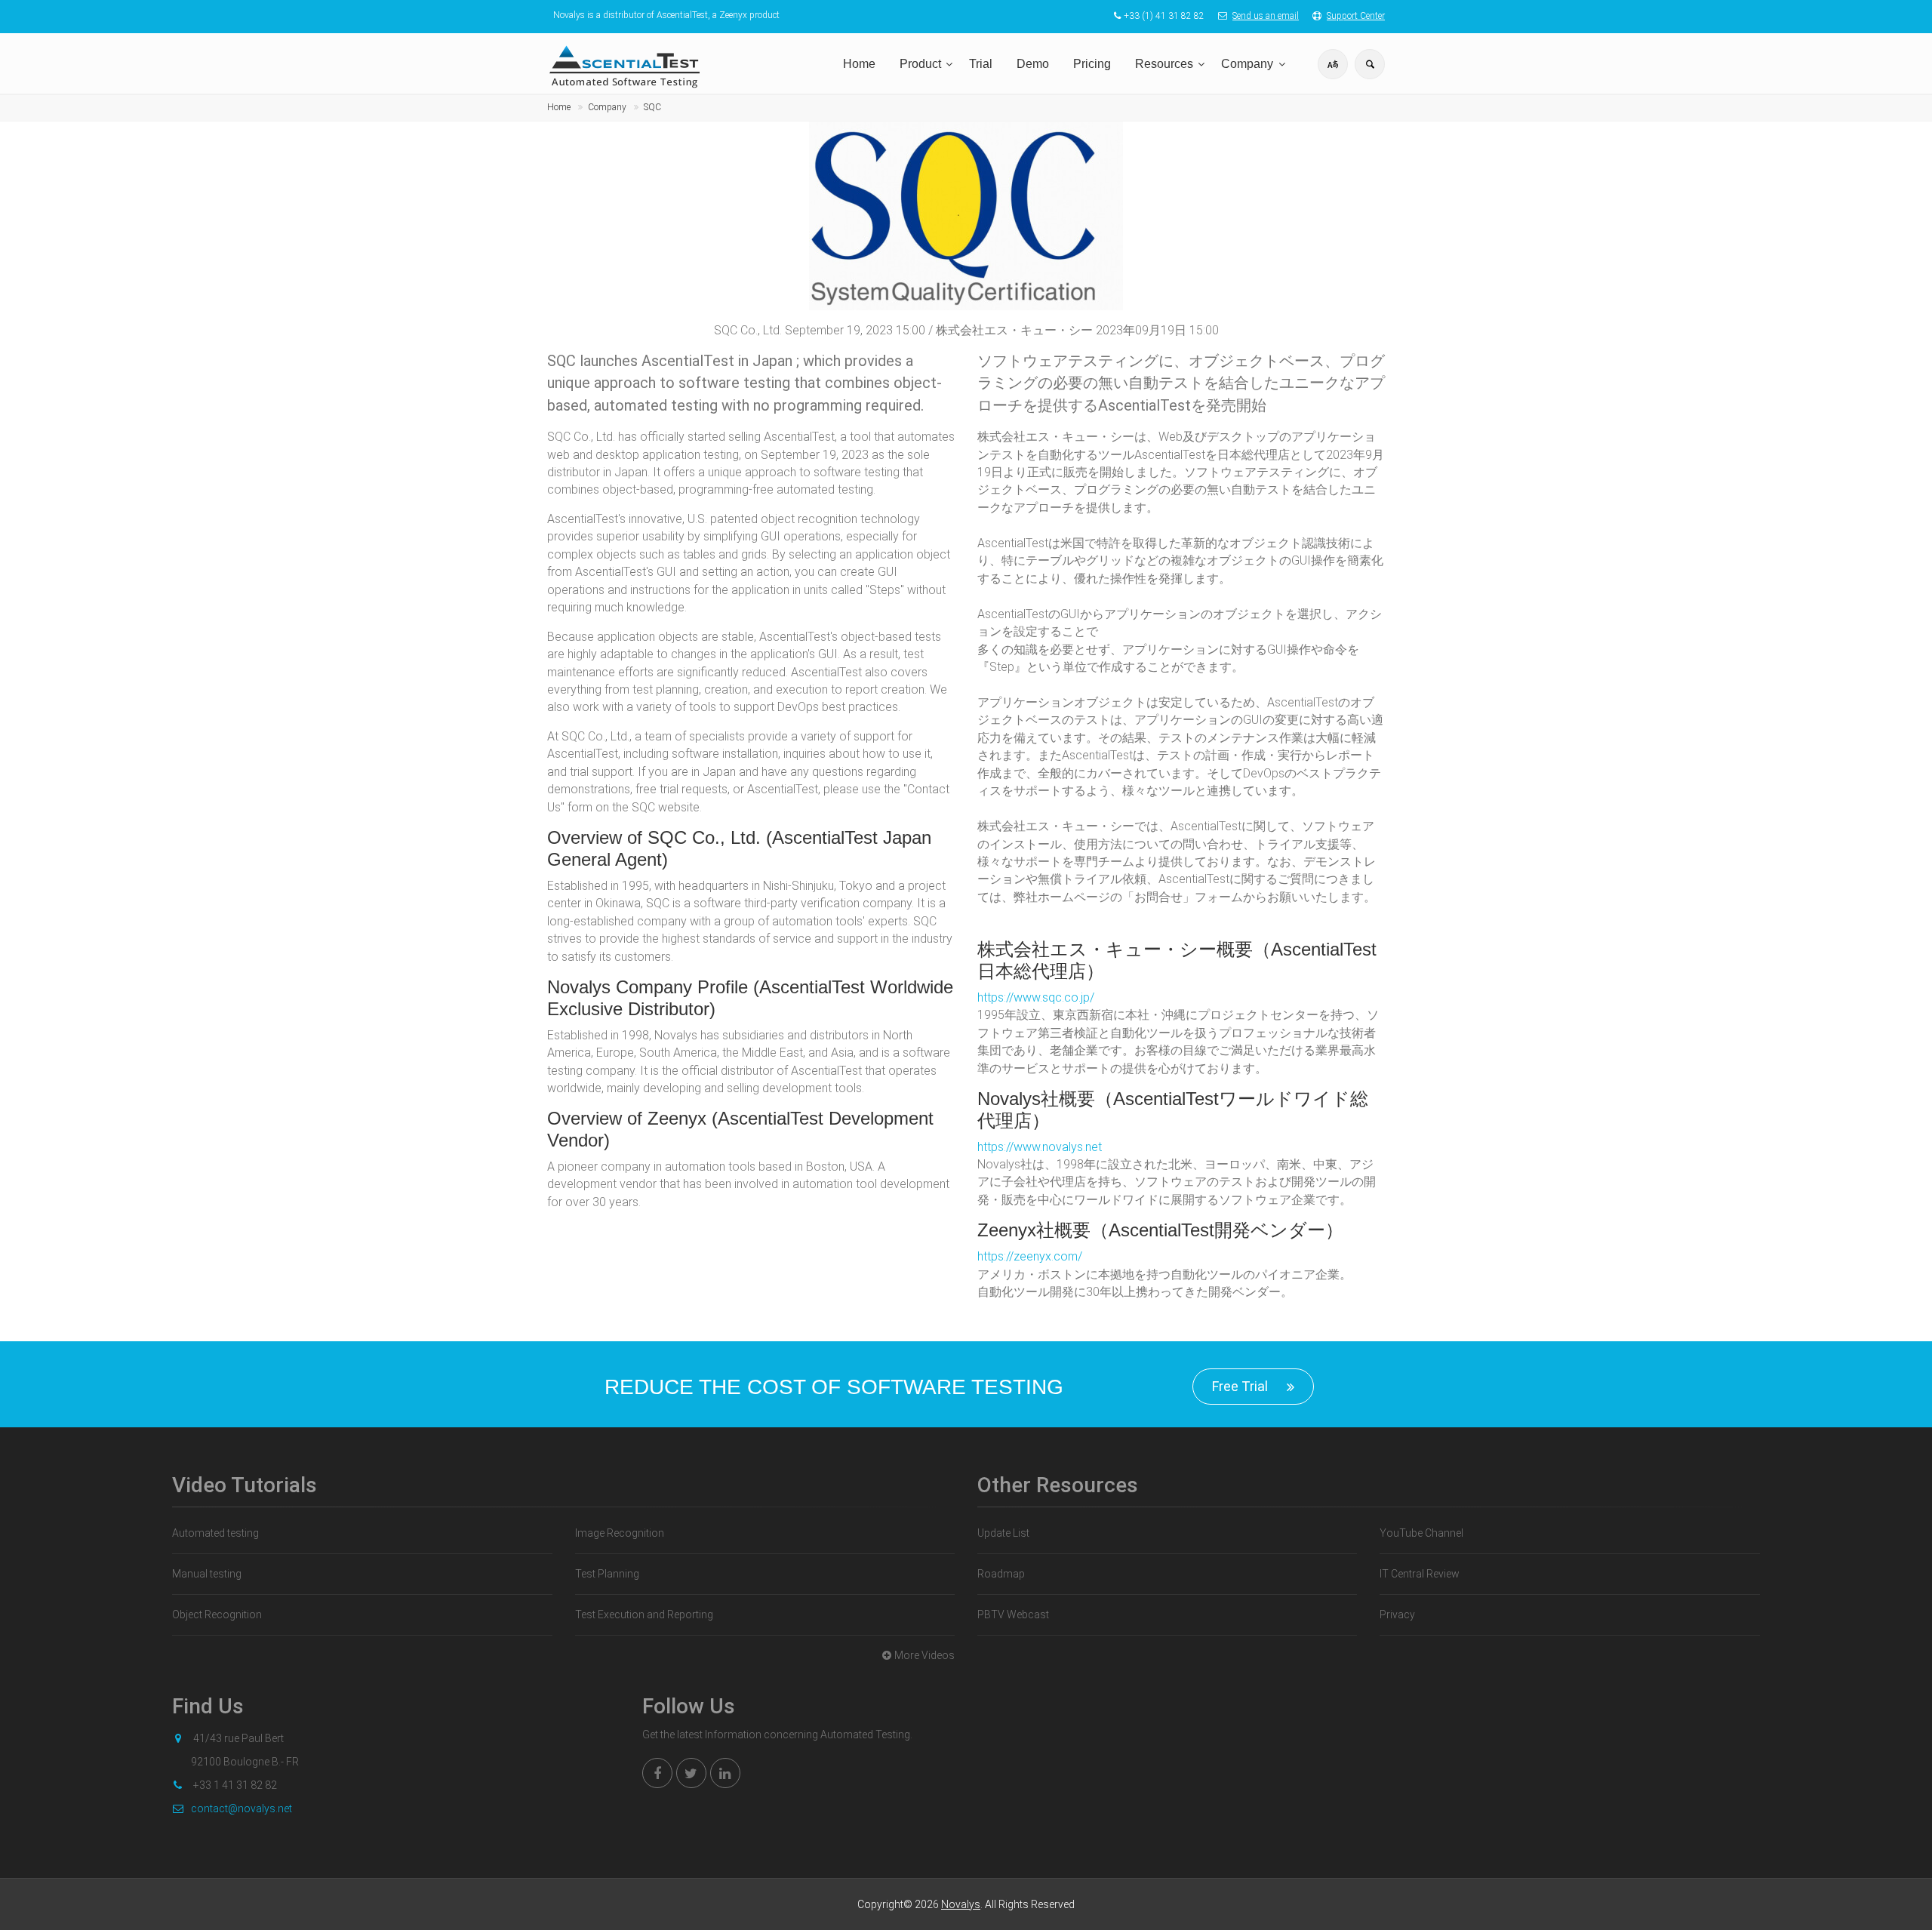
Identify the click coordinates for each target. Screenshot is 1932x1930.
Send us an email (1266, 16)
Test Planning (607, 1574)
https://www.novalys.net (1040, 1147)
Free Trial (1240, 1386)
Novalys (961, 1904)
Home (859, 64)
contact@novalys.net (241, 1808)
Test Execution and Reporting (644, 1614)
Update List (1003, 1533)
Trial (981, 64)
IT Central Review (1420, 1574)
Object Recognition (217, 1614)
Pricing (1092, 64)
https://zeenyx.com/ (1030, 1256)
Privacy (1397, 1614)
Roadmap (1001, 1574)
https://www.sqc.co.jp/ (1036, 997)
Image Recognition (620, 1533)
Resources (1164, 64)
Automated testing (215, 1533)
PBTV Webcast (1013, 1614)
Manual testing (207, 1574)
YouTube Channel (1421, 1533)
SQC (652, 107)
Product (920, 64)
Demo (1033, 64)
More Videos (924, 1655)
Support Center (1356, 16)
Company (1247, 64)
